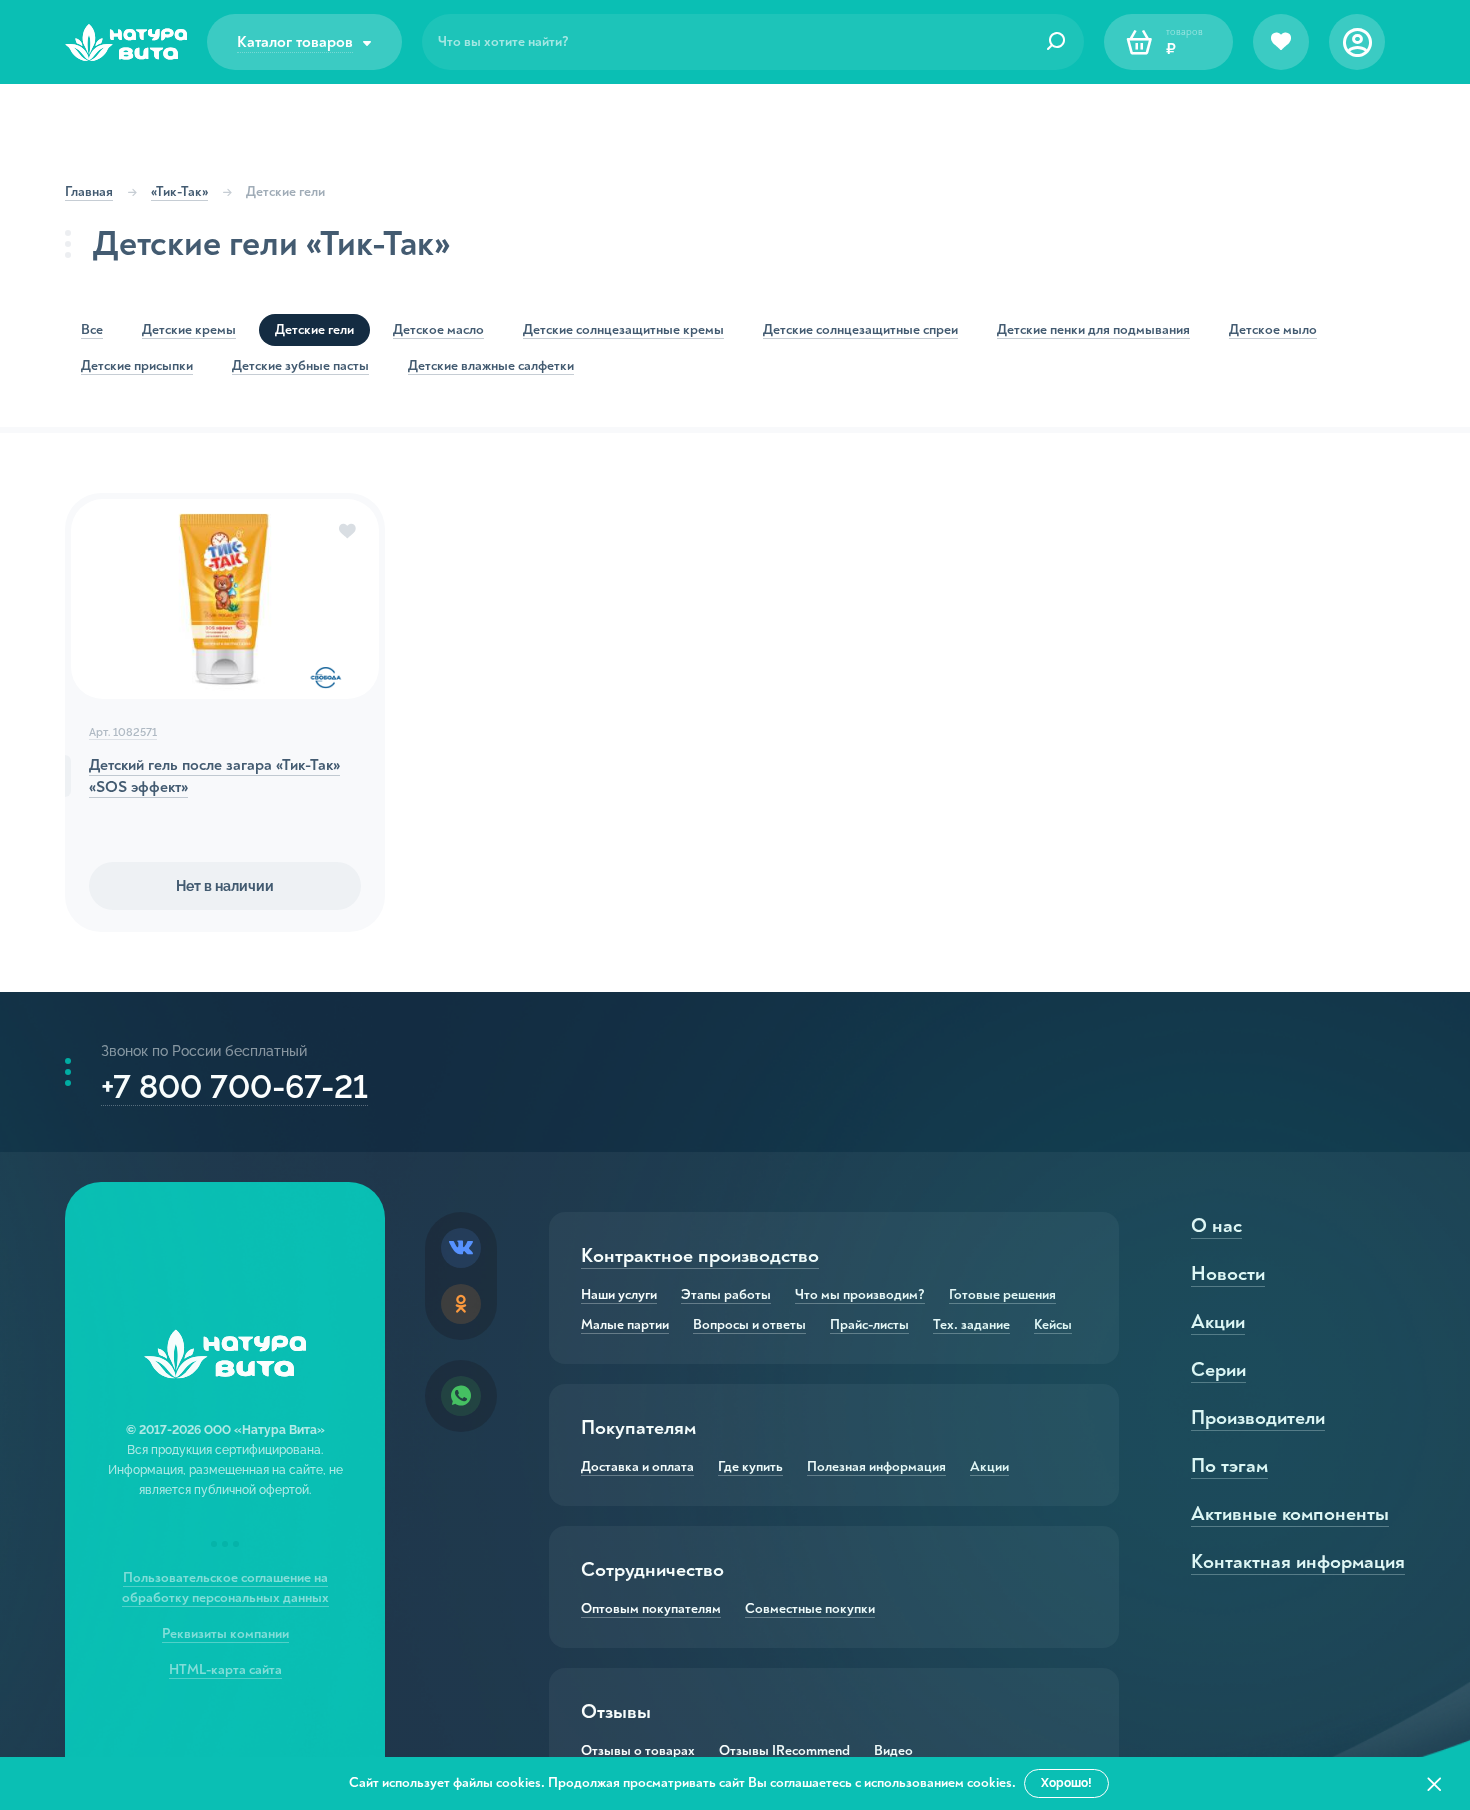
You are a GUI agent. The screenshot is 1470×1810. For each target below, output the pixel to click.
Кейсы (1053, 1325)
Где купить (750, 1467)
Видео (893, 1751)
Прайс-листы (869, 1325)
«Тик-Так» (179, 191)
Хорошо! (1066, 1783)
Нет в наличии (225, 886)
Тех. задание (971, 1325)
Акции (989, 1467)
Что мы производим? (860, 1295)
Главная (89, 191)
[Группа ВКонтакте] (461, 1248)
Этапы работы (726, 1295)
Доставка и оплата (637, 1467)
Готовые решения (1002, 1295)
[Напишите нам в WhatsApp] (461, 1396)
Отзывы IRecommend (784, 1751)
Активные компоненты (1290, 1513)
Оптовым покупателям (651, 1609)
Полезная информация (876, 1467)
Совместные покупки (810, 1609)
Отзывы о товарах (638, 1751)
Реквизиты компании (225, 1633)
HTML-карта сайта (225, 1669)
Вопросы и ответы (749, 1325)
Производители (1258, 1417)
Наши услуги (619, 1295)
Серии (1218, 1369)
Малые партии (625, 1325)
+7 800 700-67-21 (234, 1086)
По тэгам (1229, 1465)
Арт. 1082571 (123, 732)
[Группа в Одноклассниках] (461, 1304)
